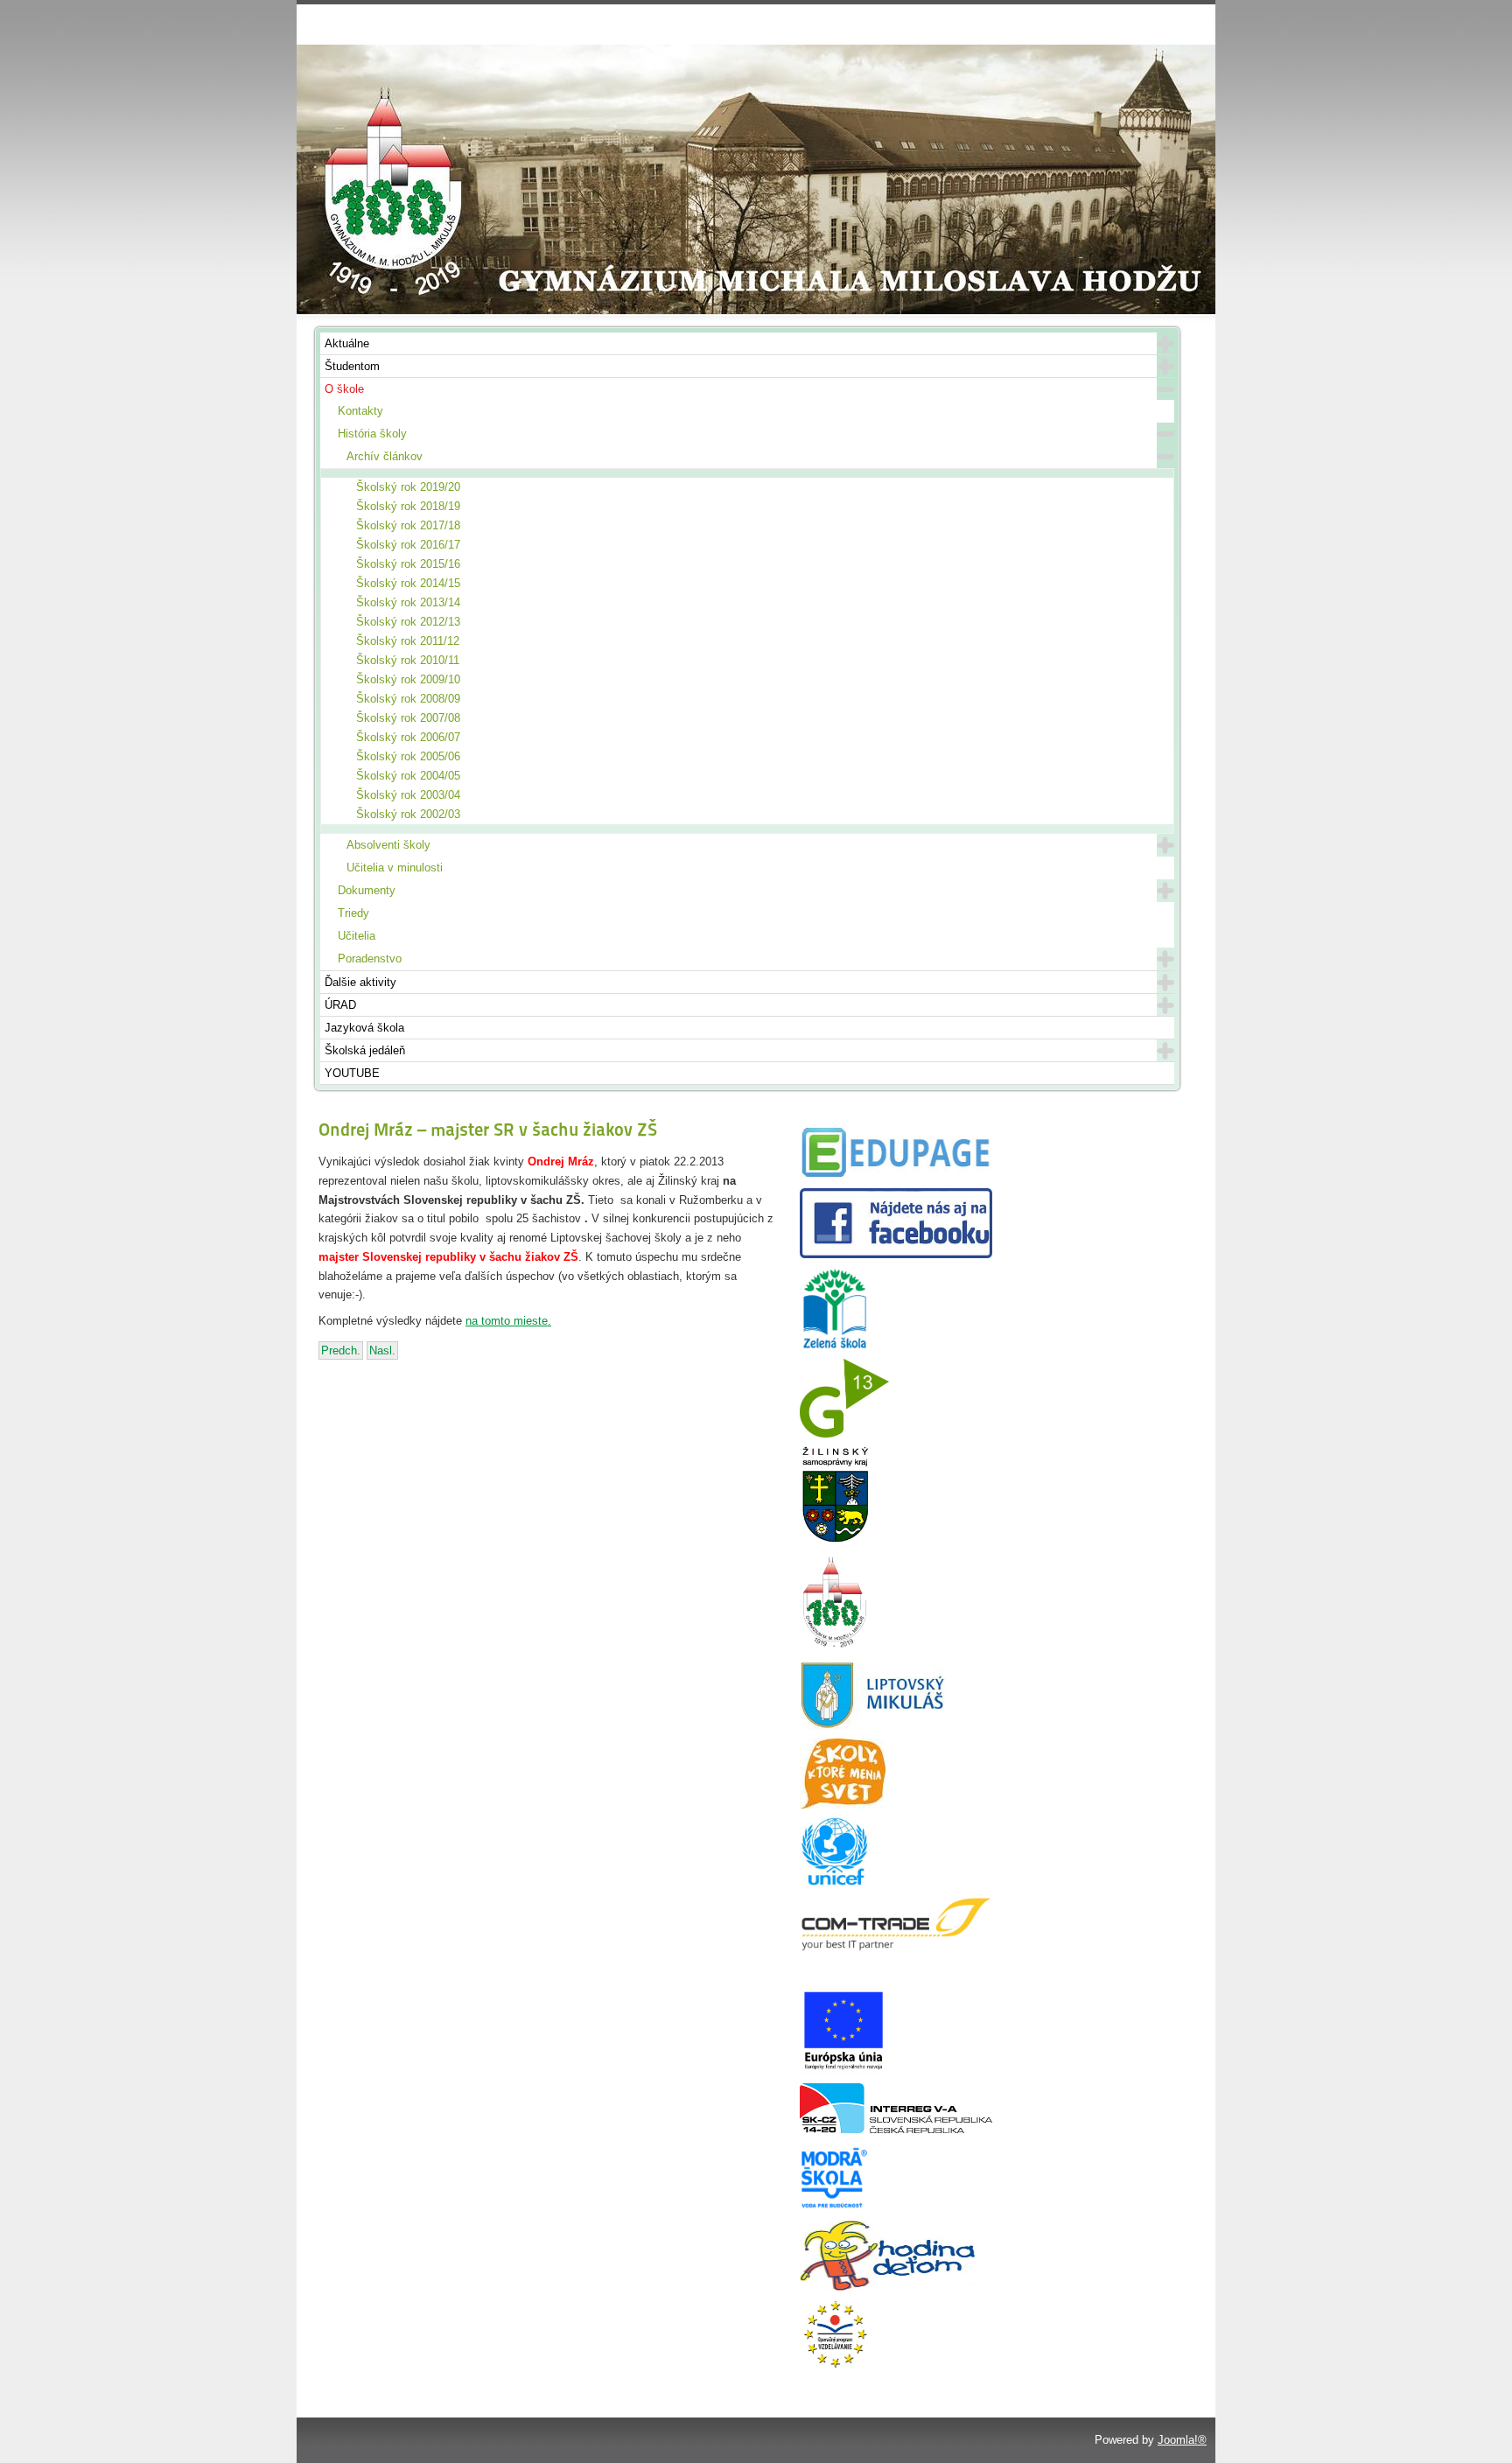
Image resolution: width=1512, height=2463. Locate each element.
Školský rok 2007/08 (408, 718)
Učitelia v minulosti (395, 868)
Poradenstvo (370, 959)
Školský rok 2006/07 (408, 737)
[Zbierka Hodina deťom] (887, 2287)
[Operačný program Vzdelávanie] (835, 2365)
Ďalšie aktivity (360, 982)
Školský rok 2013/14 (408, 602)
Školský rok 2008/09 (408, 699)
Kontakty (360, 411)
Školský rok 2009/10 (408, 679)
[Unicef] (835, 1883)
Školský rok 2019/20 (408, 487)
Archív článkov (385, 456)
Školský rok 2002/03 (408, 814)
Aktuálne (347, 343)
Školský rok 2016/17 (408, 545)
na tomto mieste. (508, 1321)
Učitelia (357, 936)
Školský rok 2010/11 (408, 660)
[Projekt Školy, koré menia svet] (843, 1805)
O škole (344, 389)
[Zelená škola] (835, 1346)
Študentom (352, 366)
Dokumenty (367, 890)
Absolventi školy (388, 845)
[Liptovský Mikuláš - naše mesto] (873, 1726)
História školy (372, 434)
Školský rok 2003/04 (408, 795)
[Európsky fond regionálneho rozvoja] (843, 2071)
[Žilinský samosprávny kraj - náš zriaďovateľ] (835, 1539)
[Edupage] (896, 1176)
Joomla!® (1182, 2440)
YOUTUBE (352, 1073)
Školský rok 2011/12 (408, 641)
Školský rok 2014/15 (408, 583)
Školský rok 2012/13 (408, 622)
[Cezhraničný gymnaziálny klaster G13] (844, 1434)
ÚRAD (340, 1005)
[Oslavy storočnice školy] (835, 1647)
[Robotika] (896, 2129)
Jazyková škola (364, 1028)
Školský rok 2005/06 (408, 756)
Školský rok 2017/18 (408, 525)
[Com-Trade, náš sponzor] (896, 1948)
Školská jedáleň (365, 1050)
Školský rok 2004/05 (408, 776)
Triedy (353, 913)
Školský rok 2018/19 (408, 506)
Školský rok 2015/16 (408, 564)
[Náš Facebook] (896, 1254)
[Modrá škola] (835, 2208)
